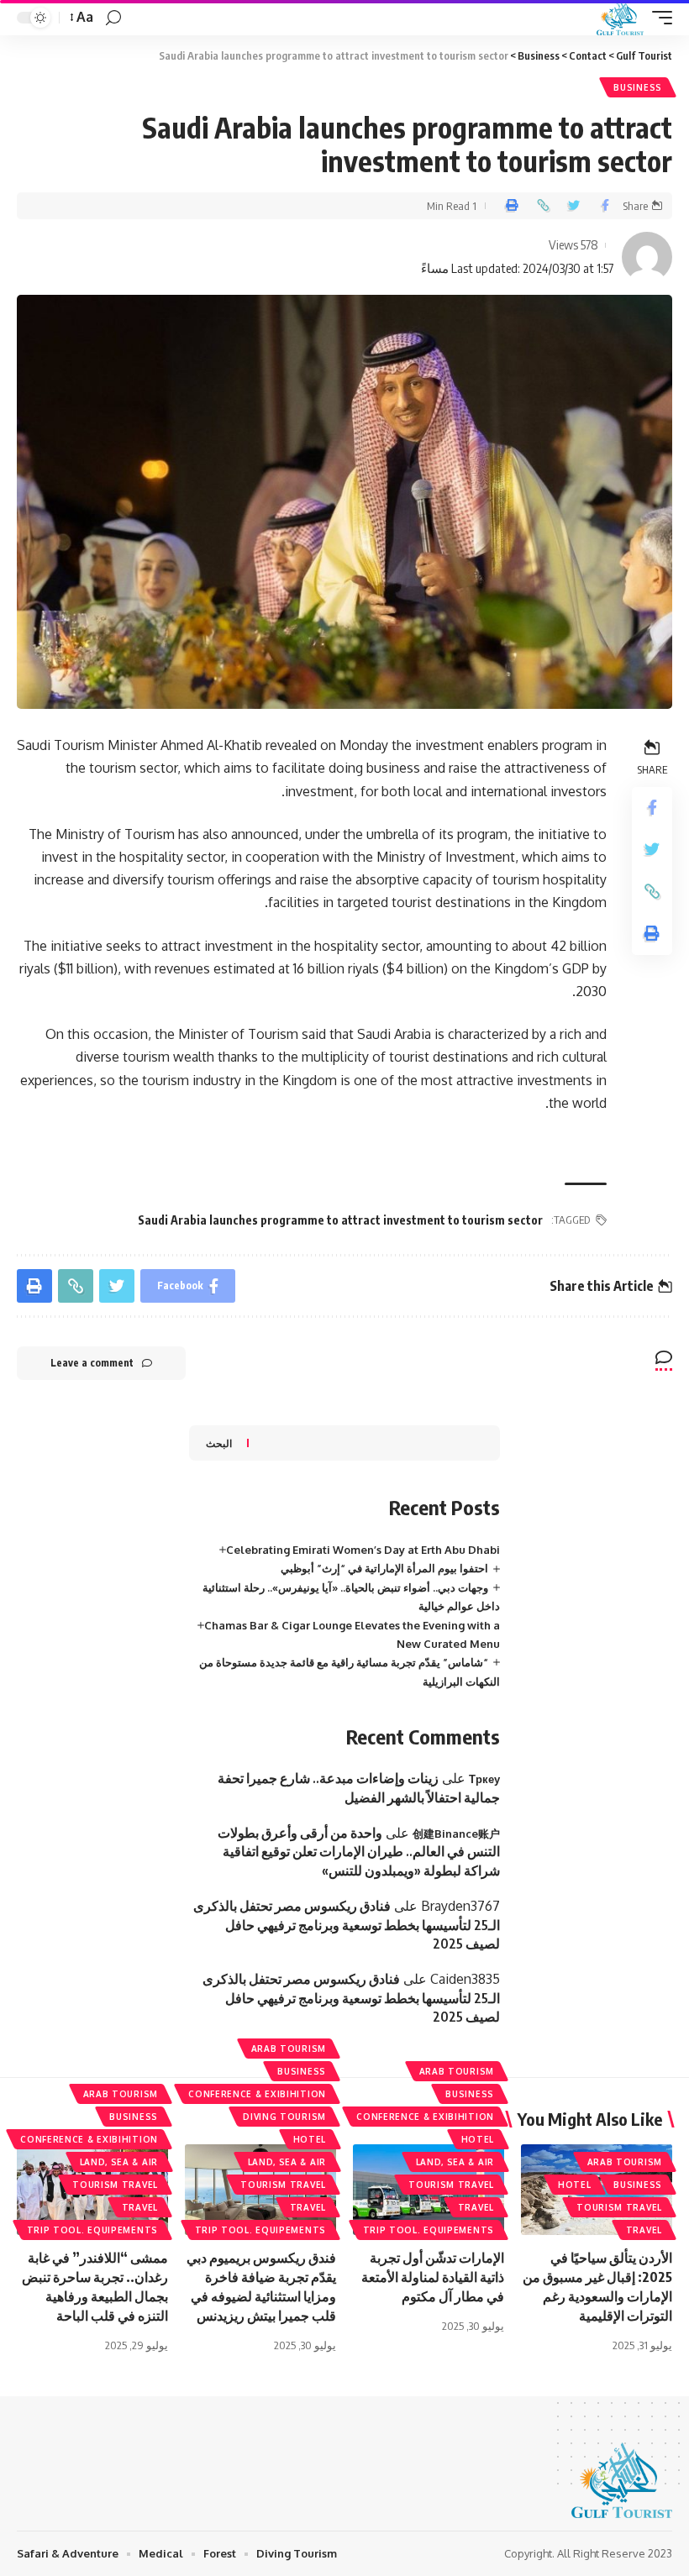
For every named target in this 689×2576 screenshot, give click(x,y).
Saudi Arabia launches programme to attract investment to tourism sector (340, 1220)
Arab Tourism (625, 2162)
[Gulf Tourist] (620, 18)
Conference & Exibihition (425, 2117)
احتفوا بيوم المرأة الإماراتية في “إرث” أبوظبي (384, 1568)
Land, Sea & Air (455, 2162)
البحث (219, 1443)
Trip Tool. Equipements (429, 2230)
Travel (644, 2230)
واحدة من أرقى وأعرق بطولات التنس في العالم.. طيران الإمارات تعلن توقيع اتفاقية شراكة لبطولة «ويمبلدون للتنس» (359, 1852)
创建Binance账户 (456, 1834)
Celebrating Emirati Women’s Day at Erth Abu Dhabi (363, 1550)
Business (638, 87)
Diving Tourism (284, 2117)
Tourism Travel (619, 2207)
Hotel (575, 2185)
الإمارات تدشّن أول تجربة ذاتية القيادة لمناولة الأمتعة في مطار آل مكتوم (433, 2277)
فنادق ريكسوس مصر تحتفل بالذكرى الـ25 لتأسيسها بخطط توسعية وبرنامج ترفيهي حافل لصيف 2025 (347, 1925)
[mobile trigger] (658, 18)
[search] (113, 18)
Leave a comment (92, 1363)
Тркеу (484, 1779)
